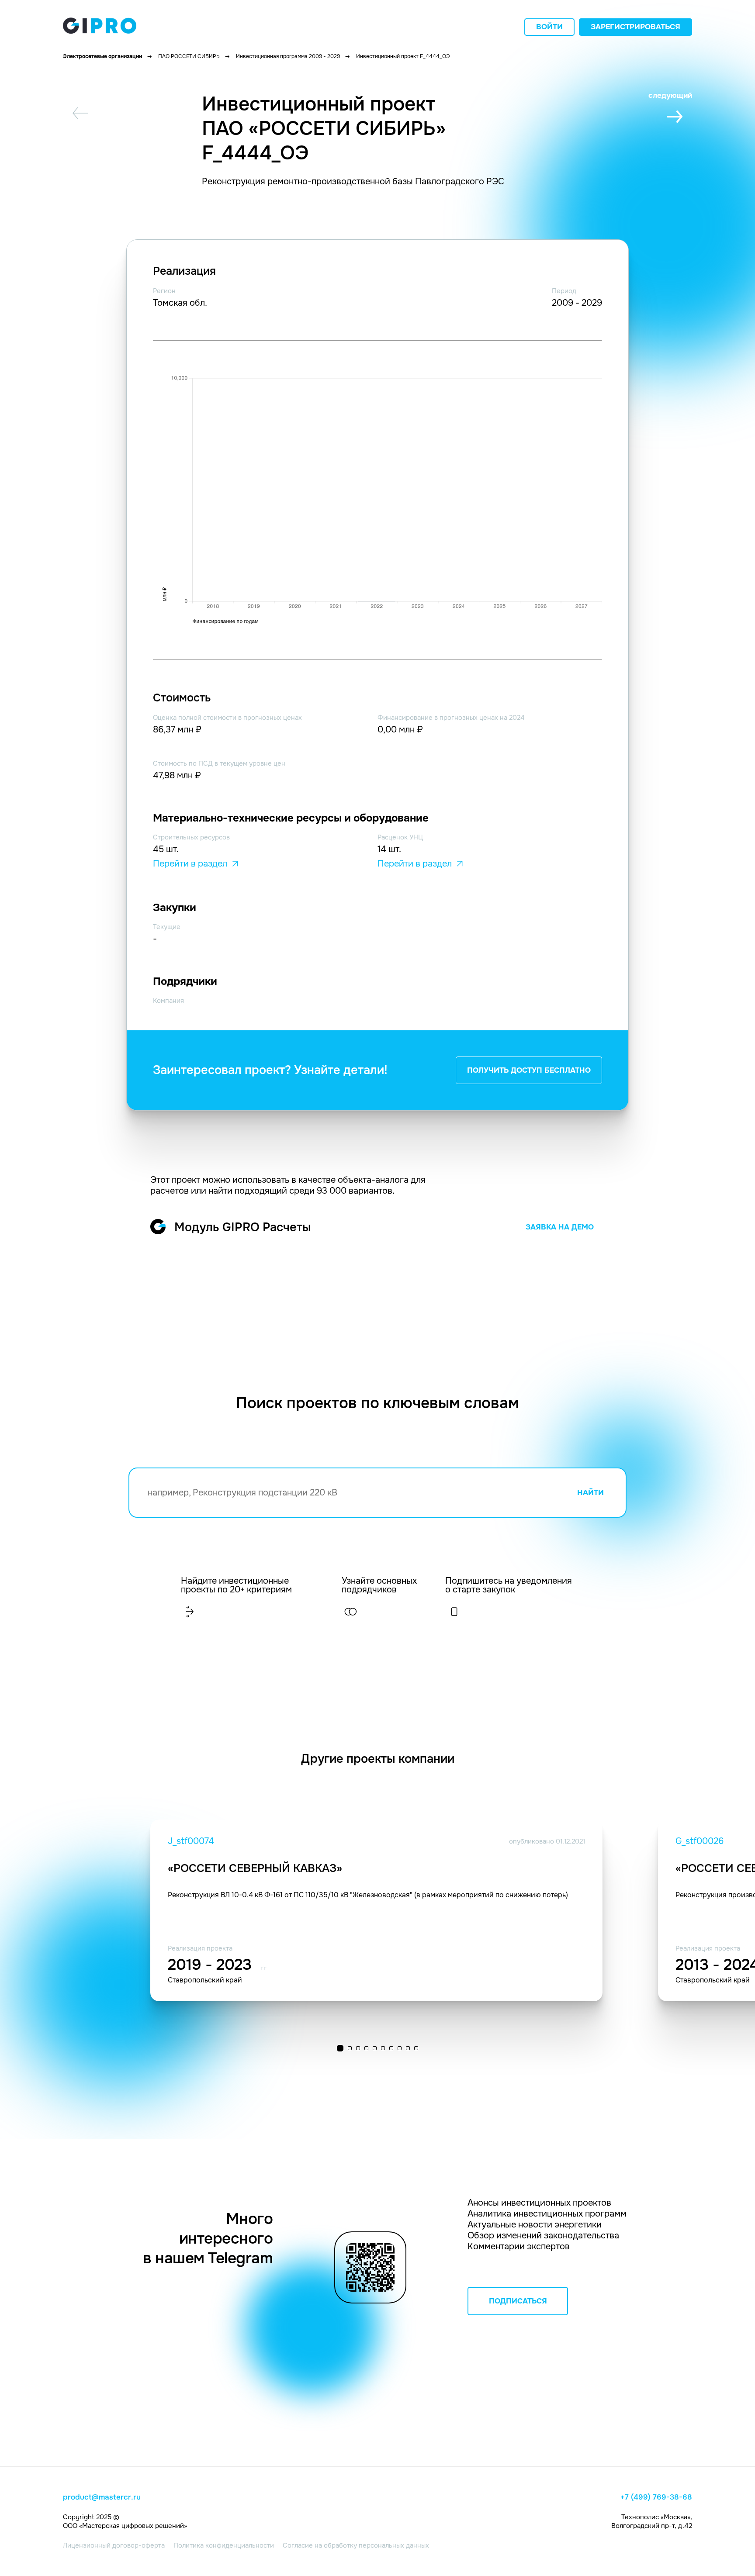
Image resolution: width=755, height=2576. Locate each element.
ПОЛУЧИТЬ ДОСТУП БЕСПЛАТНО (529, 1070)
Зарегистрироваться (636, 27)
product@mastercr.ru (102, 2497)
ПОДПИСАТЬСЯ (518, 2301)
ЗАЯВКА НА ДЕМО (560, 1227)
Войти (549, 27)
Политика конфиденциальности (224, 2545)
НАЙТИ (590, 1493)
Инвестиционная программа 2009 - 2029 (288, 56)
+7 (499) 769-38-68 (656, 2497)
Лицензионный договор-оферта (114, 2545)
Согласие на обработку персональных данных (356, 2545)
